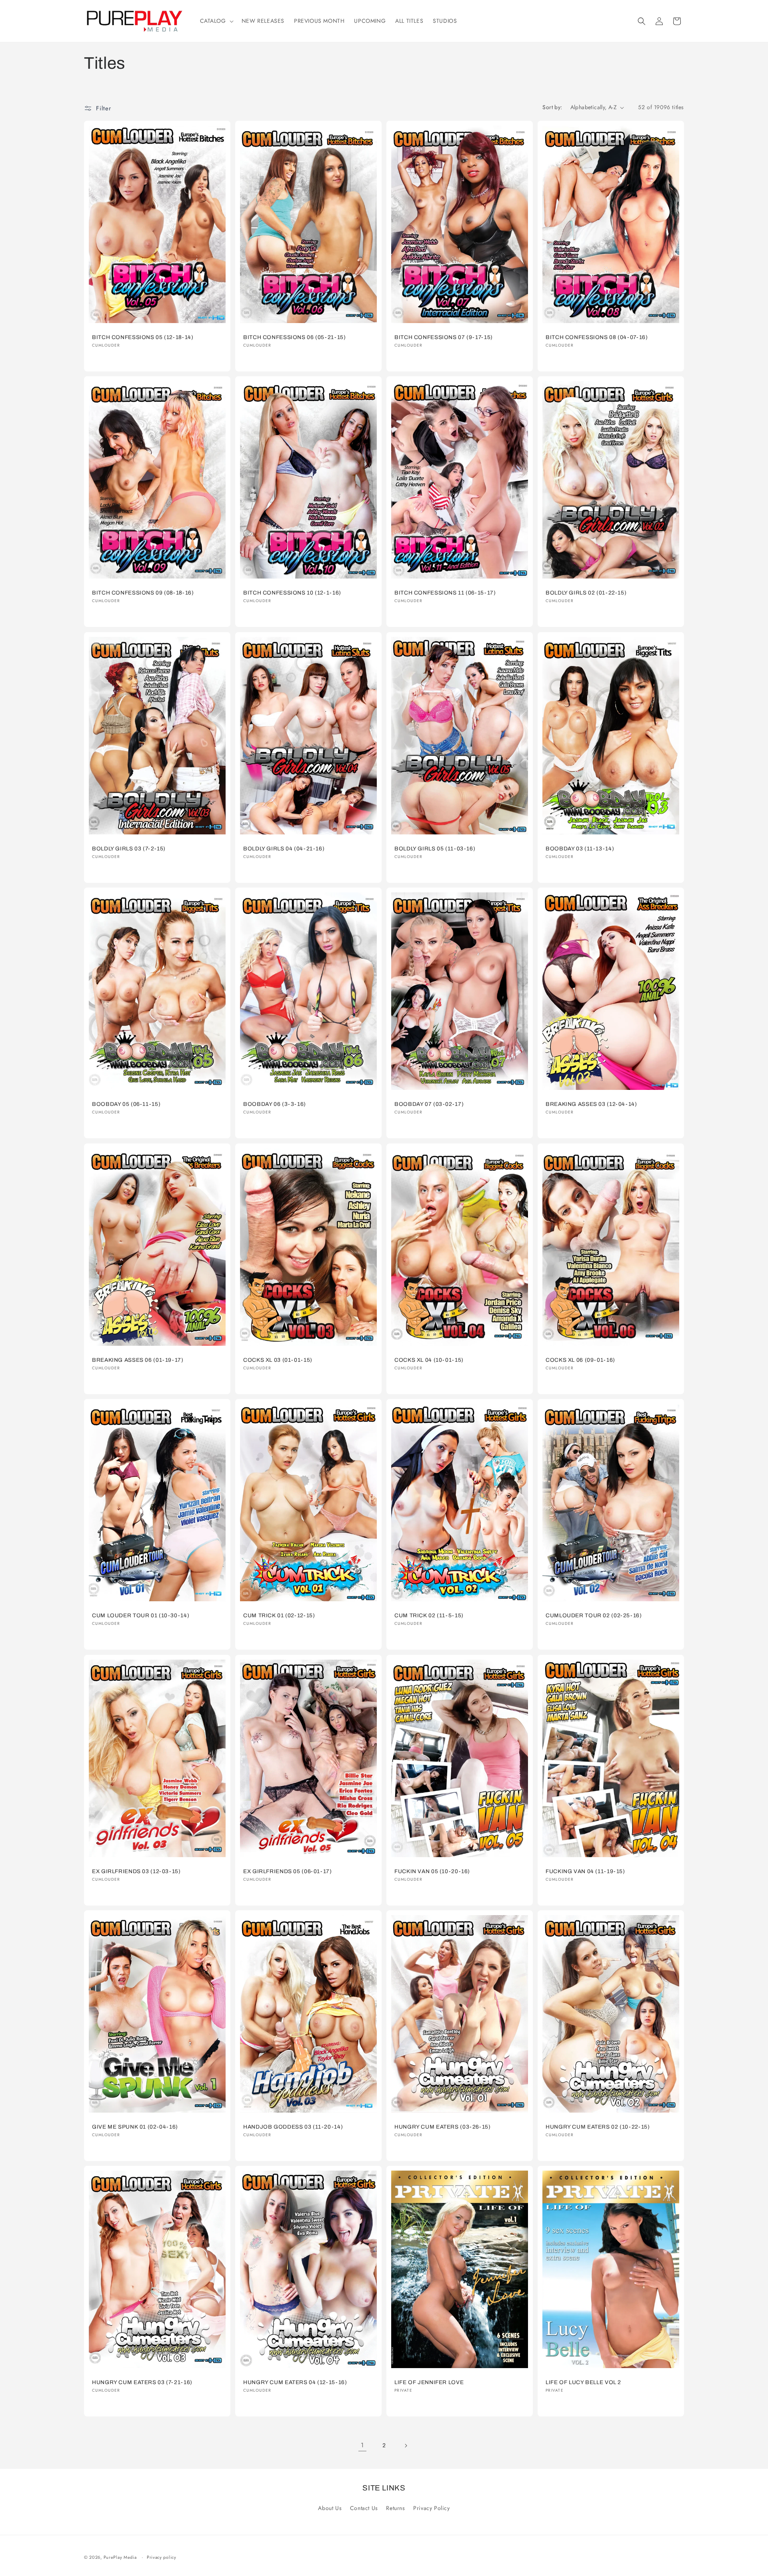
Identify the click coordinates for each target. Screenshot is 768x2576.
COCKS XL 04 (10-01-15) (429, 1360)
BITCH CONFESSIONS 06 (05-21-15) (295, 337)
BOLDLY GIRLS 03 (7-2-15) (129, 849)
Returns (395, 2508)
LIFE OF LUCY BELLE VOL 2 (583, 2382)
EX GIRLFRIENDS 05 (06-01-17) (288, 1871)
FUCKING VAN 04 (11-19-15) (585, 1871)
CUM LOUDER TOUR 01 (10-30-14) (141, 1615)
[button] (216, 21)
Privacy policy (162, 2557)
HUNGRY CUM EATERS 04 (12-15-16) (295, 2382)
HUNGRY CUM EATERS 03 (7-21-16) (142, 2382)
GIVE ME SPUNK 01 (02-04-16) (135, 2127)
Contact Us (364, 2508)
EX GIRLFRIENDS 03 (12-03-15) (136, 1871)
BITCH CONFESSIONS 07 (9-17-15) (444, 337)
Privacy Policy (431, 2508)
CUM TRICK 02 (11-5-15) (429, 1615)
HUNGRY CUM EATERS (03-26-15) (443, 2127)
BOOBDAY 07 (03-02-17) (429, 1104)
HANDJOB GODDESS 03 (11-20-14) (293, 2127)
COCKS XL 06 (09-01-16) (580, 1360)
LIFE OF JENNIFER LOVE (429, 2382)
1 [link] (362, 2445)
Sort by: (552, 107)
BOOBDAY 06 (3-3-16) (275, 1104)
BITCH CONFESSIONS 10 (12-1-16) (292, 593)
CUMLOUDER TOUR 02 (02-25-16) (594, 1615)
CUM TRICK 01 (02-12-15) (279, 1615)
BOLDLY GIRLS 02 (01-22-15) (586, 593)
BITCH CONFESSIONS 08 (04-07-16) (597, 337)
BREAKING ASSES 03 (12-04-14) (591, 1104)
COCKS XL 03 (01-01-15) (278, 1360)
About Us (330, 2508)
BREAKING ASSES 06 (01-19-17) (138, 1360)
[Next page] (406, 2446)
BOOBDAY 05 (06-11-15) (126, 1104)
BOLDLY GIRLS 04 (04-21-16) (284, 849)
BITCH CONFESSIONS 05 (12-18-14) (143, 337)
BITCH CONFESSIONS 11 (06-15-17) (445, 593)
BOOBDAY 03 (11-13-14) (580, 849)
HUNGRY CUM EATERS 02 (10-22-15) (598, 2127)
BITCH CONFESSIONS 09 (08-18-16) (143, 593)
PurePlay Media (120, 2557)
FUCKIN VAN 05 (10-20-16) (432, 1871)
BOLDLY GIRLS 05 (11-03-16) (435, 849)
